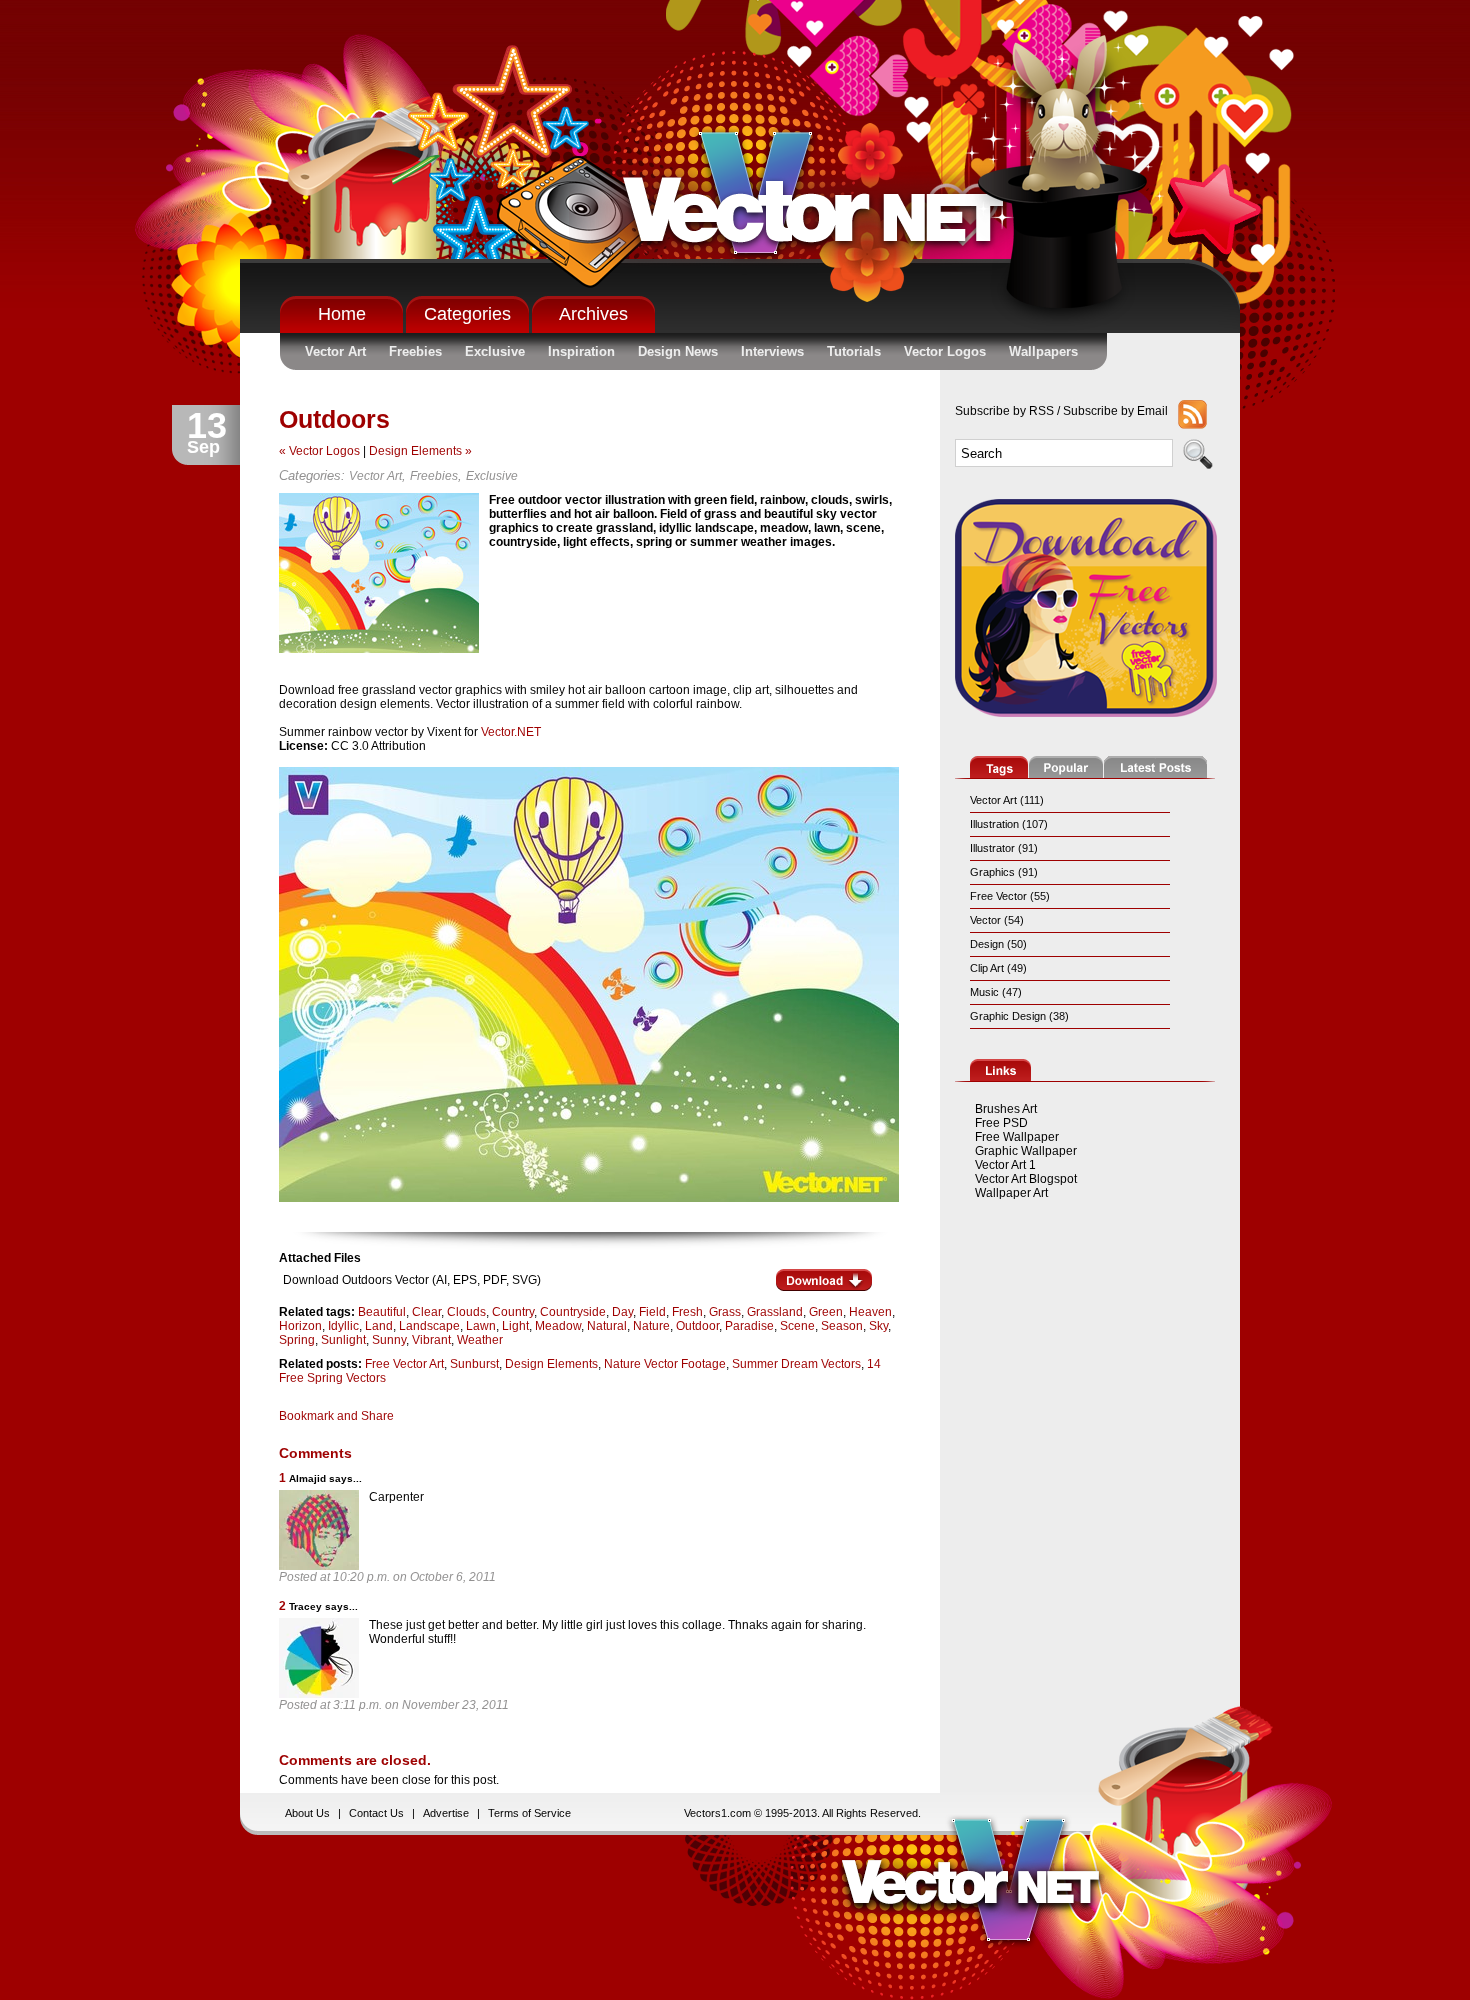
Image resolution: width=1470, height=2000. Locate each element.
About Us (307, 1813)
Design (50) (998, 944)
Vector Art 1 (1005, 1165)
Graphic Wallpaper (1026, 1151)
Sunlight (343, 1340)
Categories (467, 314)
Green (826, 1312)
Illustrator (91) (1004, 848)
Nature (651, 1326)
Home (342, 314)
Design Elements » (420, 451)
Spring (297, 1340)
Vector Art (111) (1007, 800)
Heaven (870, 1312)
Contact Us (376, 1813)
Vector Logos (945, 351)
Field (652, 1312)
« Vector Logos (319, 451)
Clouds (466, 1312)
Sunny (389, 1340)
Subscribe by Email (1115, 411)
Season (842, 1326)
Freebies (415, 351)
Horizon (300, 1326)
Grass (725, 1312)
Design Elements (551, 1364)
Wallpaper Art (1011, 1193)
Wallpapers (1043, 351)
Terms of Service (529, 1813)
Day (622, 1312)
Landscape (429, 1326)
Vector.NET (511, 732)
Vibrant (431, 1340)
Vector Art (335, 351)
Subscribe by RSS (1004, 411)
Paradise (749, 1326)
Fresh (687, 1312)
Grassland (775, 1312)
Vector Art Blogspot (1026, 1179)
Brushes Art (1006, 1109)
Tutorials (854, 351)
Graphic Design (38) (1019, 1016)
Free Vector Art (404, 1364)
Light (515, 1326)
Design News (678, 351)
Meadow (558, 1326)
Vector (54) (997, 920)
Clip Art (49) (998, 968)
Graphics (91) (1004, 872)
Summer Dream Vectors (796, 1364)
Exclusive (495, 351)
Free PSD (1001, 1123)
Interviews (772, 351)
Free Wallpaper (1017, 1137)
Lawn (481, 1326)
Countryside (573, 1312)
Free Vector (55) (1010, 896)
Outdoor (697, 1326)
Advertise (446, 1813)
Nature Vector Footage (665, 1364)
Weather (480, 1340)
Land (379, 1326)
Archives (593, 314)
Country (513, 1312)
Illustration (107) (1009, 824)
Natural (607, 1326)
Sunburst (474, 1364)
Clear (426, 1312)
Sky (878, 1326)
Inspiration (581, 351)
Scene (797, 1326)
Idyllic (343, 1326)
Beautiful (382, 1312)
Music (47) (996, 992)
